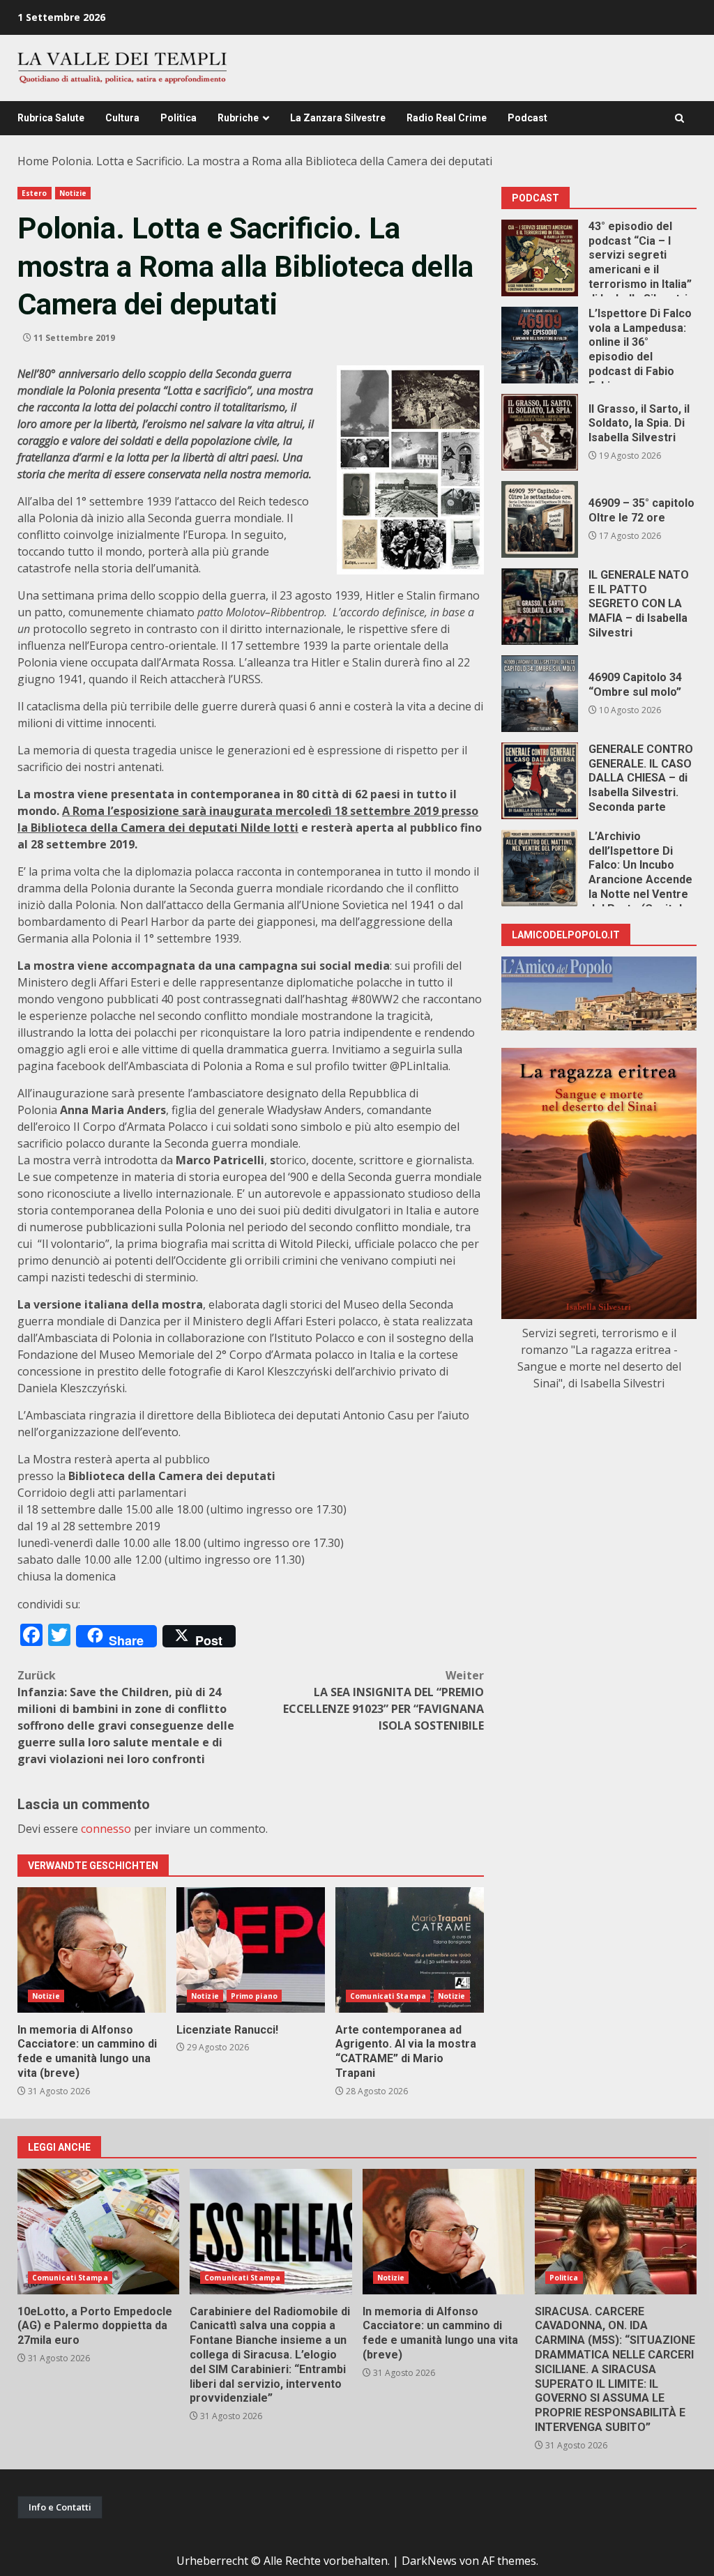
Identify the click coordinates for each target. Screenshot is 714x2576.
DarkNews (429, 2561)
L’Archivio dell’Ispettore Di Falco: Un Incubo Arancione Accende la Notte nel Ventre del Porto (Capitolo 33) (540, 868)
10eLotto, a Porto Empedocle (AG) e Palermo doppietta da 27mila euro (98, 2232)
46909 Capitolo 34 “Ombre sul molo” (540, 694)
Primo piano (254, 1996)
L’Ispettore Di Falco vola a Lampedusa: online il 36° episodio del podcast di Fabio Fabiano (540, 345)
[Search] (679, 118)
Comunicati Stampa (388, 1996)
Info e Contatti (60, 2507)
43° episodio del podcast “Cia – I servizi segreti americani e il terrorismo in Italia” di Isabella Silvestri (540, 258)
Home (33, 161)
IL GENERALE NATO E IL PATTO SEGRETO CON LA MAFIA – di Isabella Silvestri (540, 607)
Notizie (73, 193)
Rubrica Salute (51, 118)
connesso (106, 1829)
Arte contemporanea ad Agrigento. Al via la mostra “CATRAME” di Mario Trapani (410, 1950)
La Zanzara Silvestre (338, 118)
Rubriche (238, 118)
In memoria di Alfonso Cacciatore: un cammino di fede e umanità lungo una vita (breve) (92, 1950)
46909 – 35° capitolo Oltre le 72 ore (540, 519)
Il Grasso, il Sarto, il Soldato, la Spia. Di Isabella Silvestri (540, 432)
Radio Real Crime (447, 118)
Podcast (527, 118)
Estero (35, 193)
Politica (178, 118)
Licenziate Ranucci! (251, 1950)
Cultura (122, 118)
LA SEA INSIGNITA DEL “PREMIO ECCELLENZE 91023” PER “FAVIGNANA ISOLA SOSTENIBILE (383, 1700)
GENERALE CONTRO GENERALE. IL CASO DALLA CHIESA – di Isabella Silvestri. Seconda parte (540, 781)
